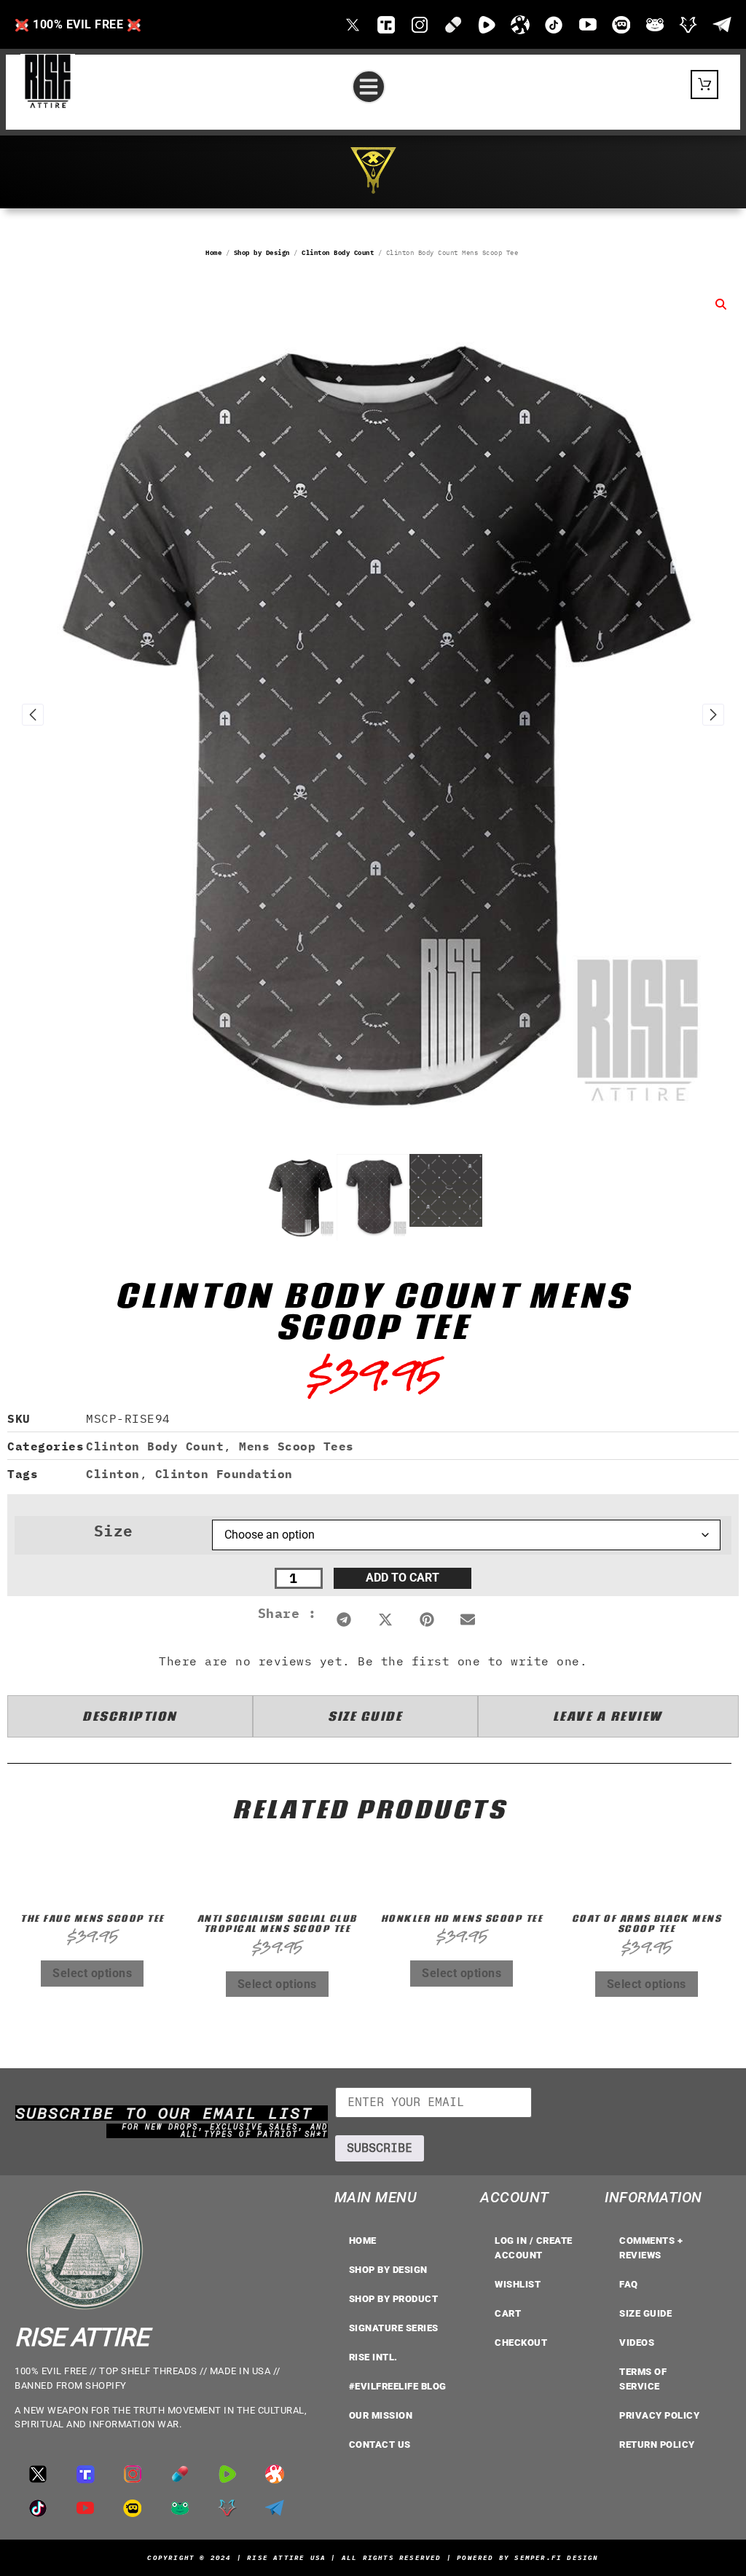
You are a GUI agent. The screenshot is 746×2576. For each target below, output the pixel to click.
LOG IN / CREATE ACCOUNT (534, 2248)
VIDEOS (637, 2343)
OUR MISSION (381, 2415)
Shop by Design (262, 252)
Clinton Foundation (224, 1474)
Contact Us (380, 2445)
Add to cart (403, 1578)
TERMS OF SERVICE (643, 2379)
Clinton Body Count (338, 252)
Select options (92, 1973)
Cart (508, 2313)
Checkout (521, 2343)
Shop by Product (394, 2299)
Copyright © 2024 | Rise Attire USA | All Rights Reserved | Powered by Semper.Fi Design (373, 2557)
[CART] (705, 85)
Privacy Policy (659, 2415)
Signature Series (394, 2328)
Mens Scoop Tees (297, 1446)
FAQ (629, 2284)
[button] (369, 87)
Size (114, 1531)
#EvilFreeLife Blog (398, 2386)
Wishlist (518, 2284)
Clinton (113, 1474)
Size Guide (645, 2313)
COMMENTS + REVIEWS (651, 2248)
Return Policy (657, 2445)
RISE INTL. (373, 2357)
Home (213, 252)
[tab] (130, 1716)
